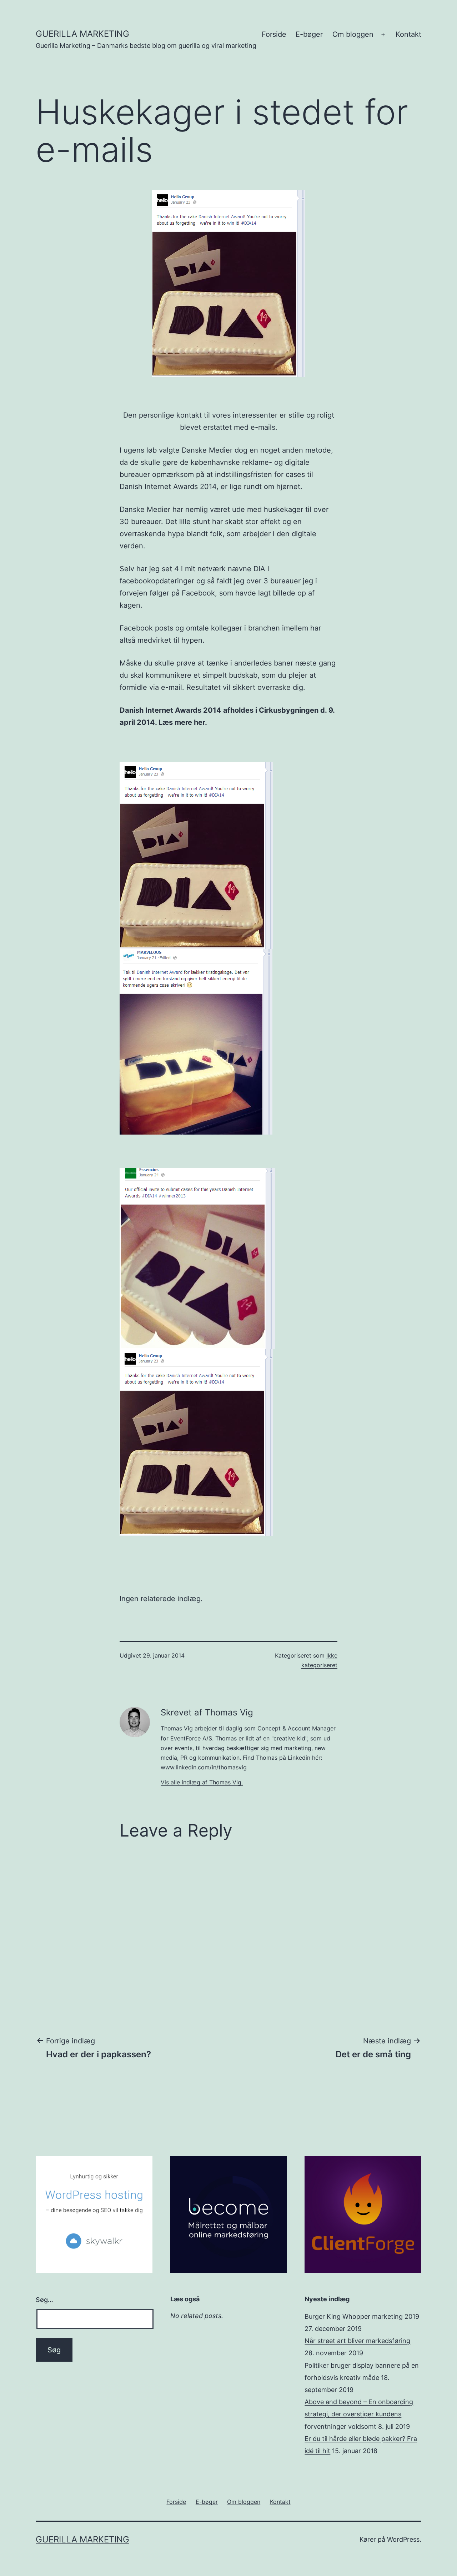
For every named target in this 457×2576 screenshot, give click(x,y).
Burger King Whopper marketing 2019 (362, 2316)
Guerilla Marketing (82, 34)
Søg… (44, 2300)
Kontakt (408, 34)
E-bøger (309, 34)
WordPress (403, 2539)
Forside (274, 34)
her (199, 722)
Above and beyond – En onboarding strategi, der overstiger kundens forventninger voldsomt (359, 2414)
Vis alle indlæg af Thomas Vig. (202, 1782)
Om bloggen (353, 34)
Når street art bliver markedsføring (357, 2341)
